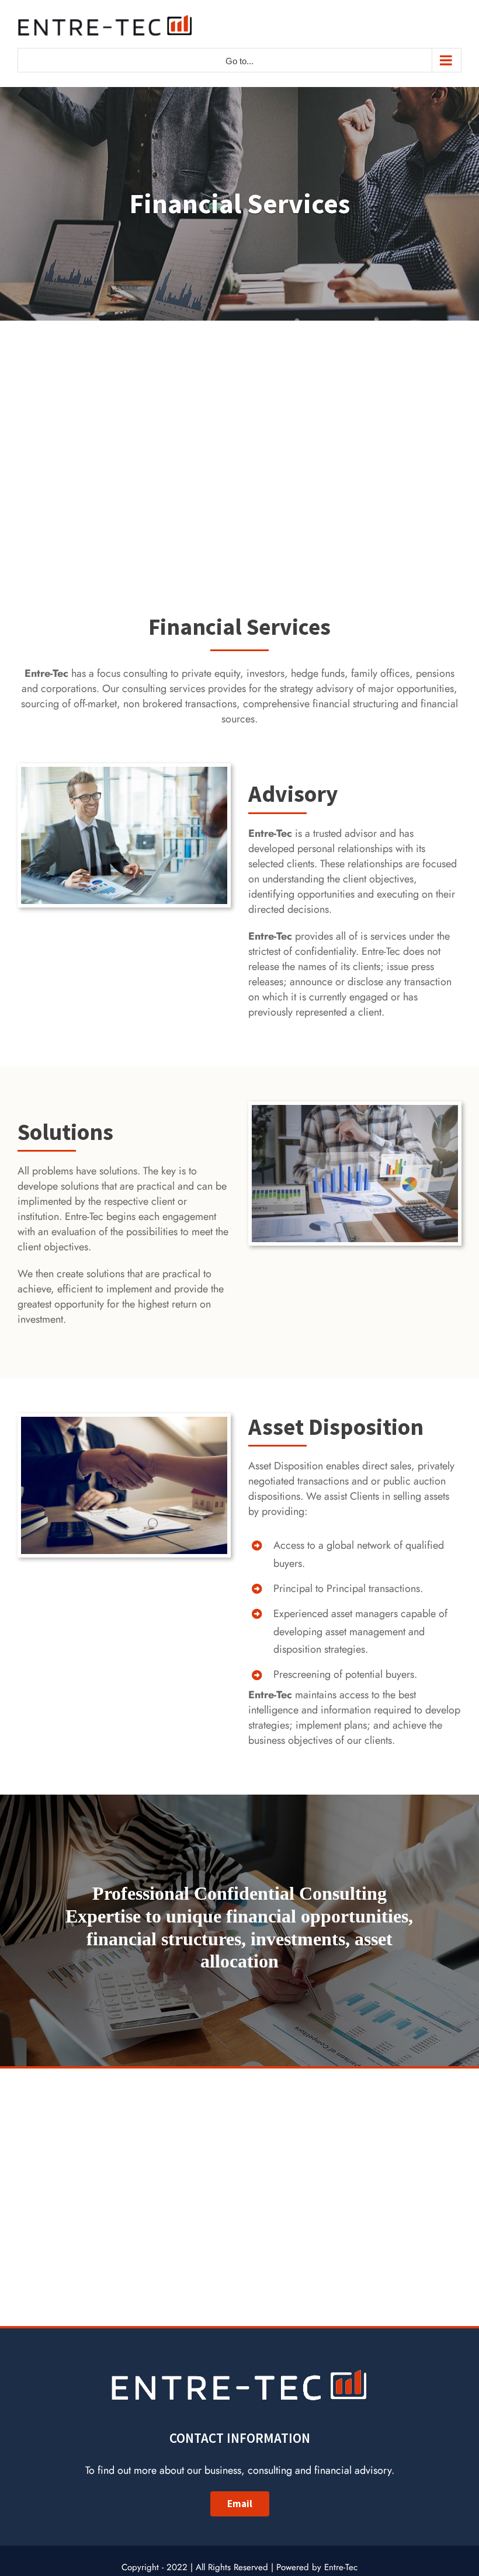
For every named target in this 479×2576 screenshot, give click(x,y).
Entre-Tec (341, 2567)
